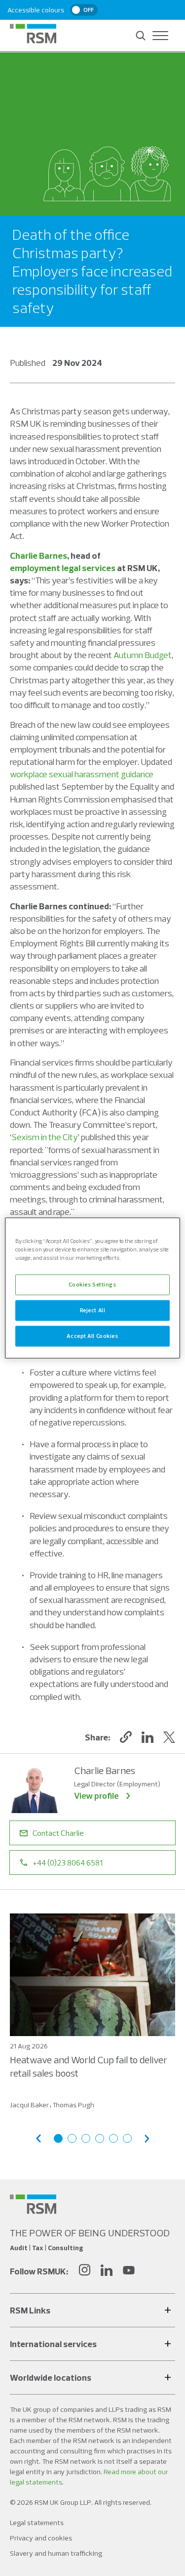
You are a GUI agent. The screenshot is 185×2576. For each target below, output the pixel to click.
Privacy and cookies (41, 2538)
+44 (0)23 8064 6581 (68, 1863)
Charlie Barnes (38, 555)
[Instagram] (84, 2271)
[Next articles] (147, 2139)
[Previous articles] (38, 2139)
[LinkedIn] (107, 2271)
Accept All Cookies (92, 1336)
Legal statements (37, 2523)
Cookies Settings (92, 1285)
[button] (126, 1737)
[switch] (84, 10)
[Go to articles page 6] (127, 2138)
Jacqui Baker (29, 2105)
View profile (96, 1796)
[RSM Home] (33, 34)
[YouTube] (129, 2271)
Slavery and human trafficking (56, 2553)
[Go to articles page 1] (58, 2138)
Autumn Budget (143, 655)
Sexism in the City (45, 1137)
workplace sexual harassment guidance (82, 774)
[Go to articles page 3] (86, 2138)
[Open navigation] (160, 36)
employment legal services (63, 568)
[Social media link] (33, 2204)
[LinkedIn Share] (148, 1737)
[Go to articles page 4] (100, 2138)
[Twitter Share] (169, 1737)
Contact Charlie (58, 1833)
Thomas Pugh (73, 2105)
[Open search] (141, 36)
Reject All (93, 1310)
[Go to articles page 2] (72, 2138)
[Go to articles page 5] (113, 2138)
